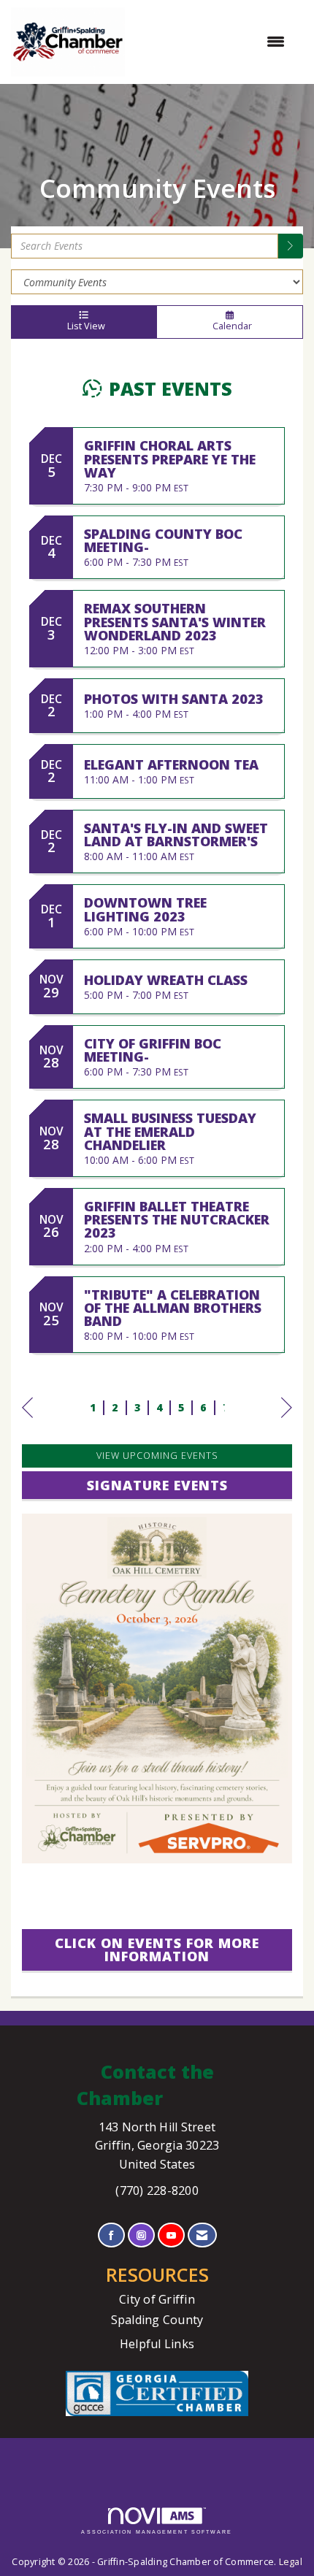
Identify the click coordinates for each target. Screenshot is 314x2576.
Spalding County (157, 2320)
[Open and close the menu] (212, 42)
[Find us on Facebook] (111, 2235)
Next (287, 1422)
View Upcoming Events (157, 1456)
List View (84, 326)
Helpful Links (157, 2344)
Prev (27, 1422)
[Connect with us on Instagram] (141, 2235)
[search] (291, 246)
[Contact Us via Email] (202, 2235)
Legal (291, 2562)
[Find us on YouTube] (171, 2235)
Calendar (230, 326)
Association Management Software (157, 2532)
